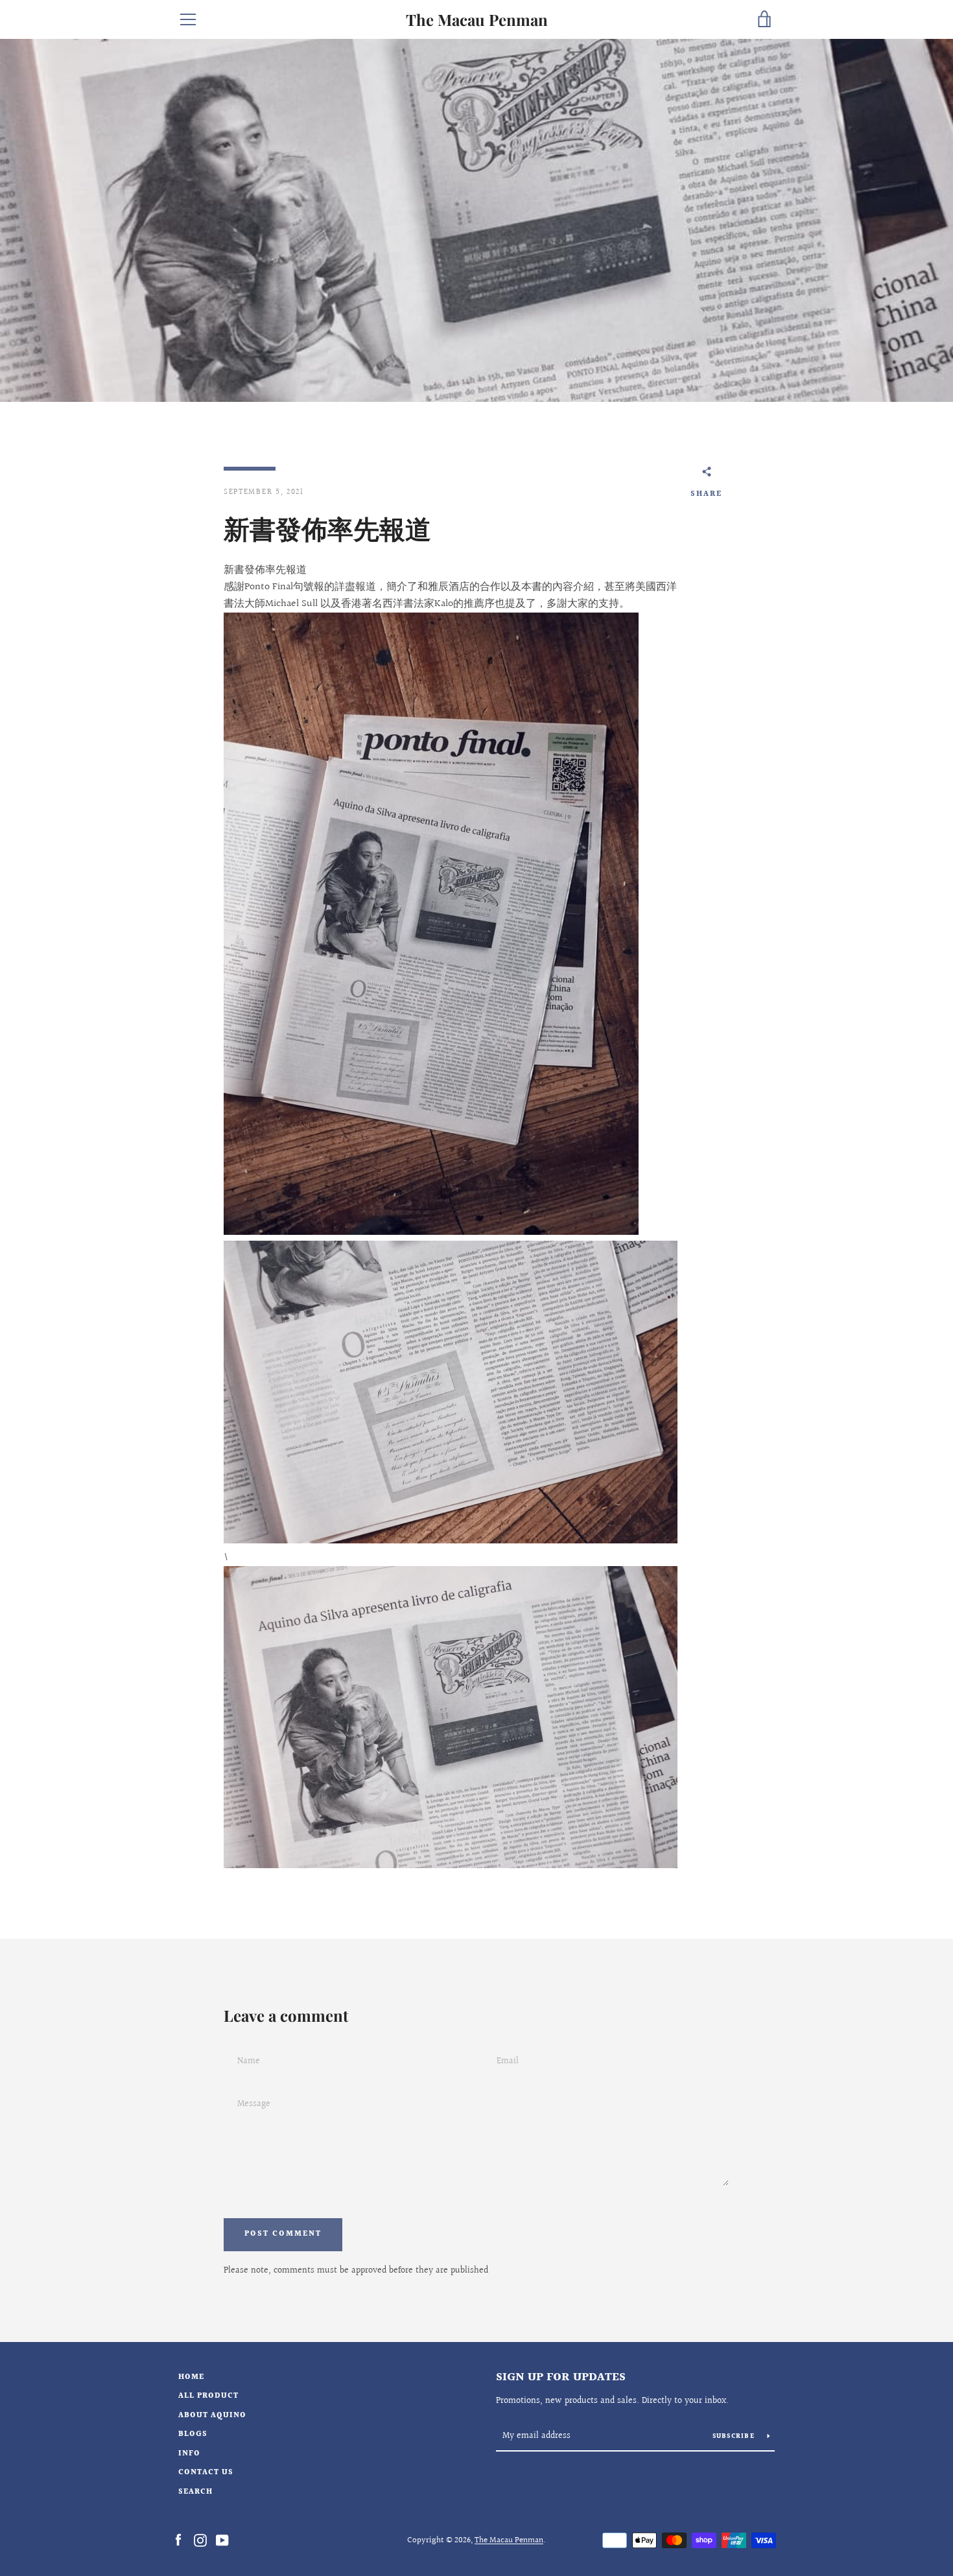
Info (189, 2454)
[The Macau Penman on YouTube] (222, 2540)
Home (191, 2377)
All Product (208, 2396)
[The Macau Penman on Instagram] (200, 2540)
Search (195, 2492)
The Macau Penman (477, 20)
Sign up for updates (561, 2377)
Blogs (193, 2434)
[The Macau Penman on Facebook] (178, 2540)
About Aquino (212, 2416)
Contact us (206, 2473)
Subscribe (735, 2437)
